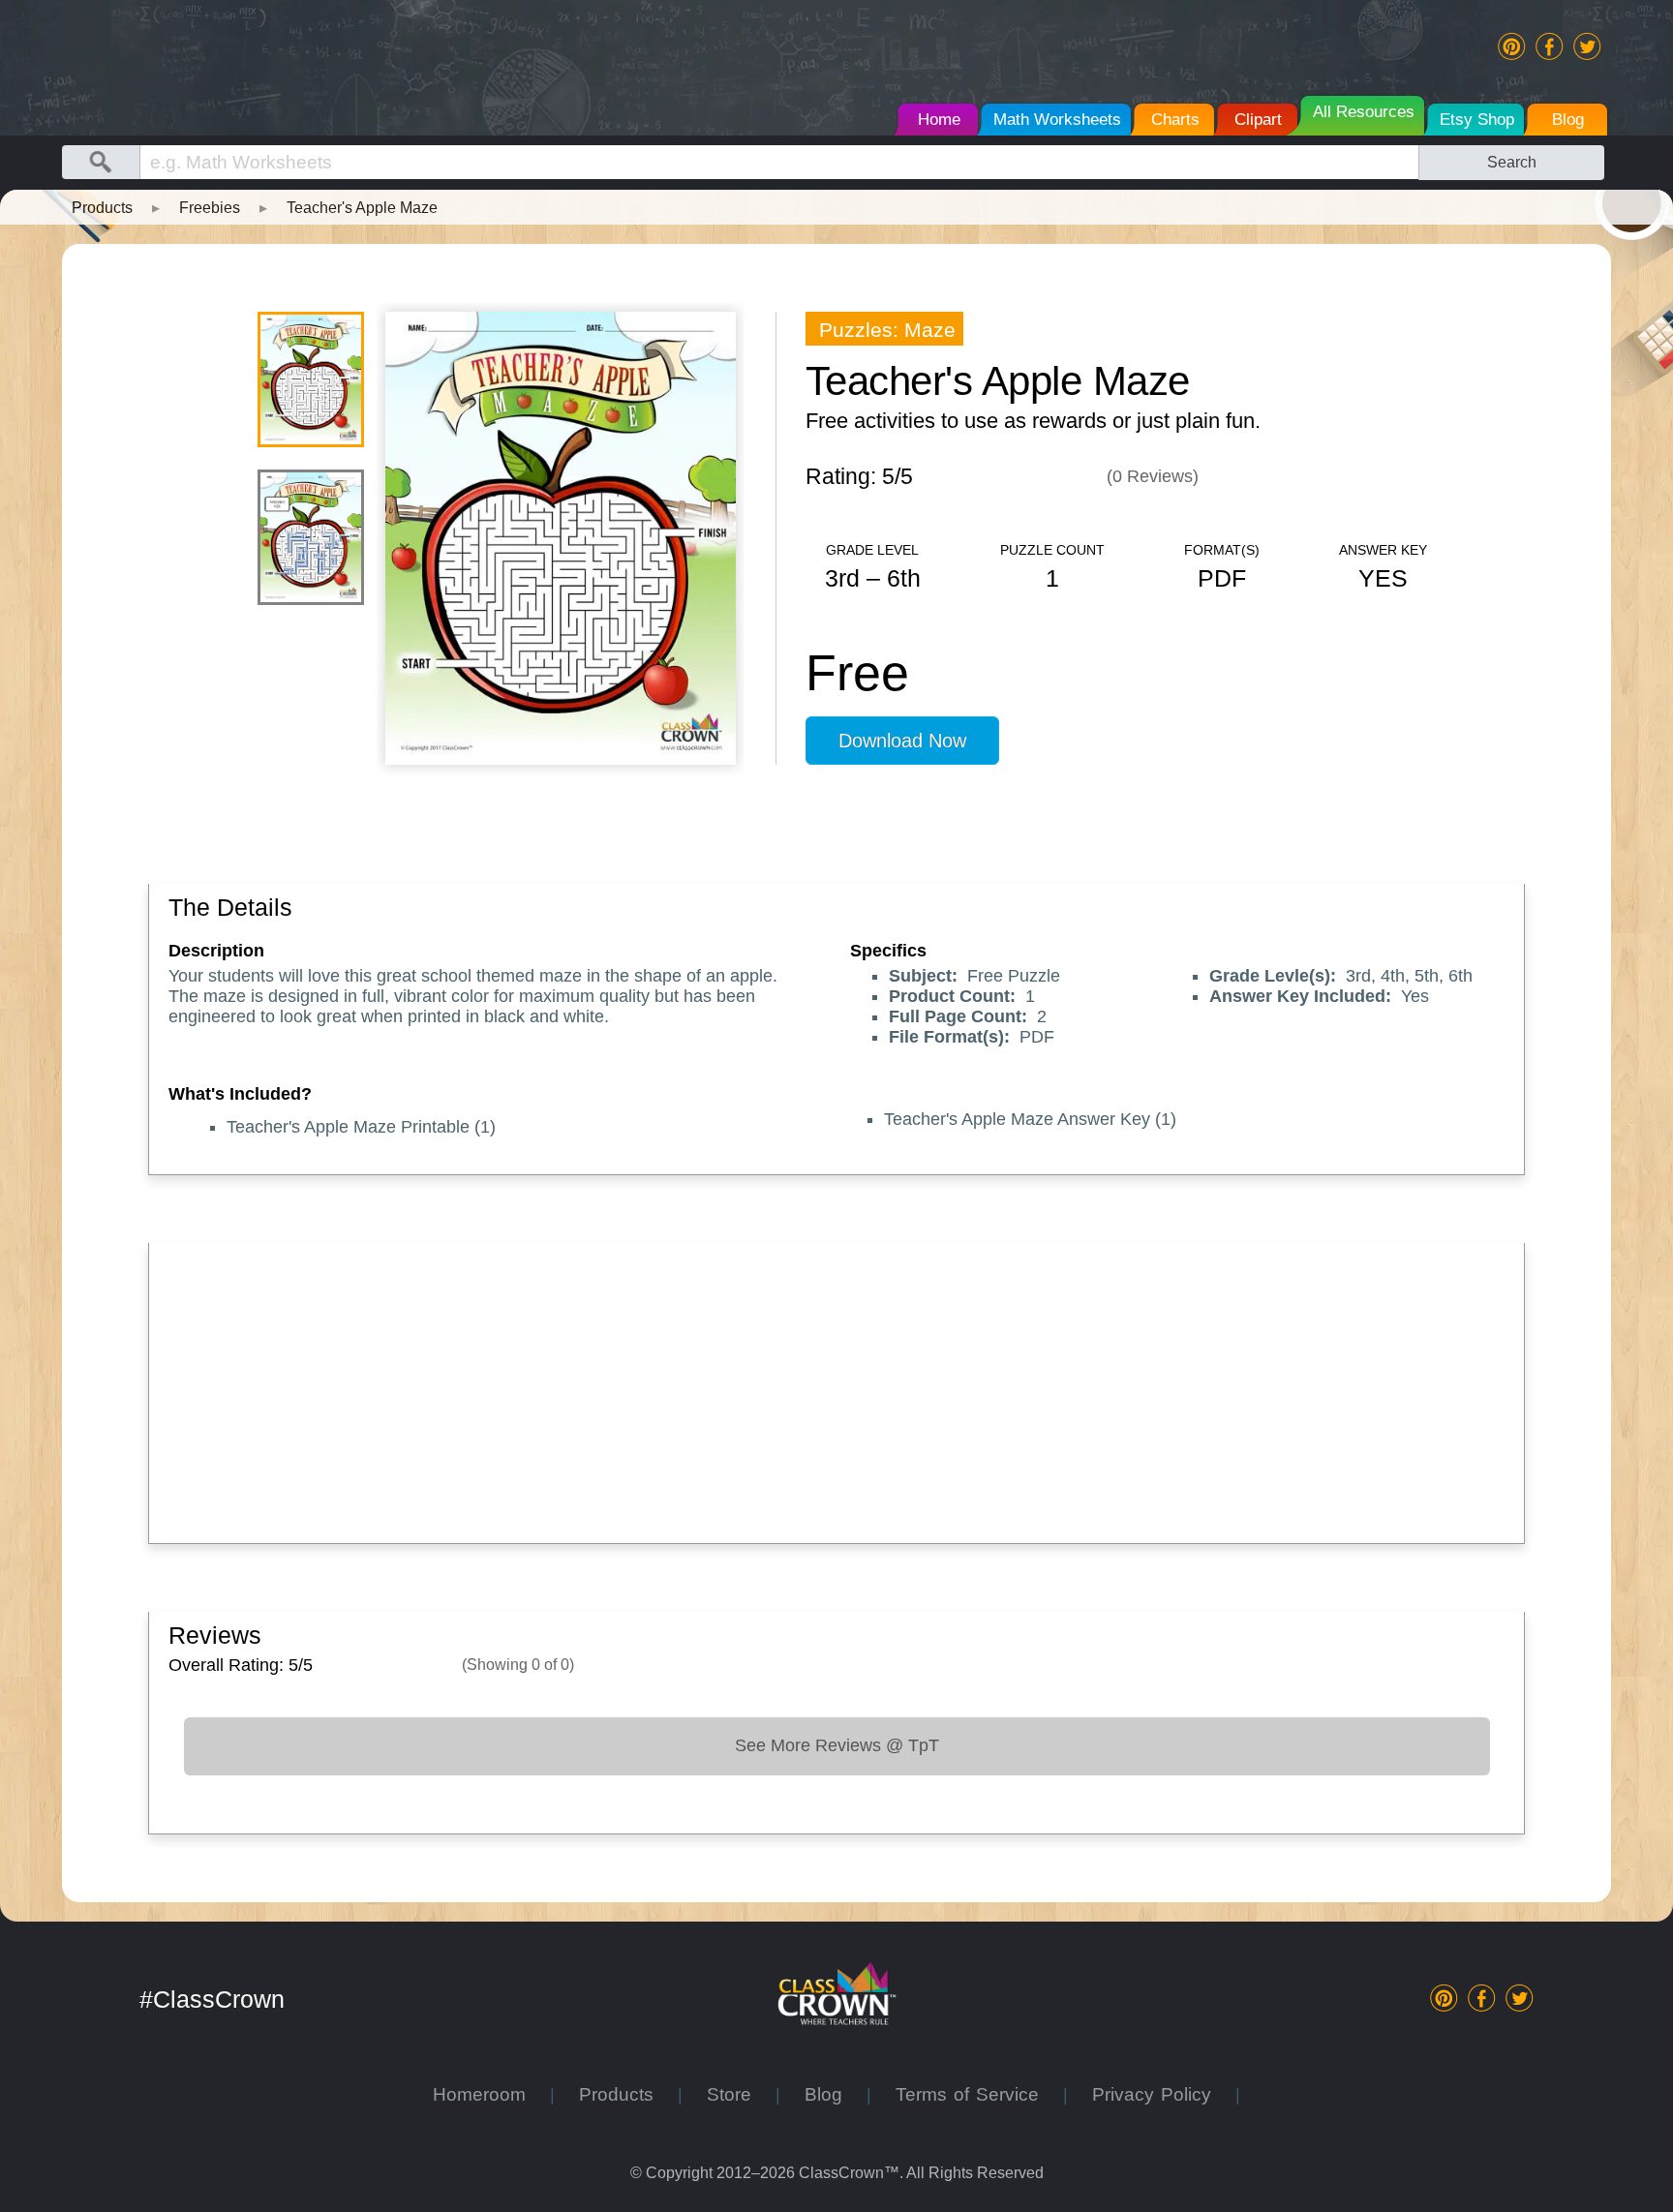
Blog (836, 2094)
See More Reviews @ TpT (837, 1745)
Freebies (210, 207)
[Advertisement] (749, 1388)
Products (102, 207)
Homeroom (491, 2094)
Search (1512, 162)
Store (741, 2094)
